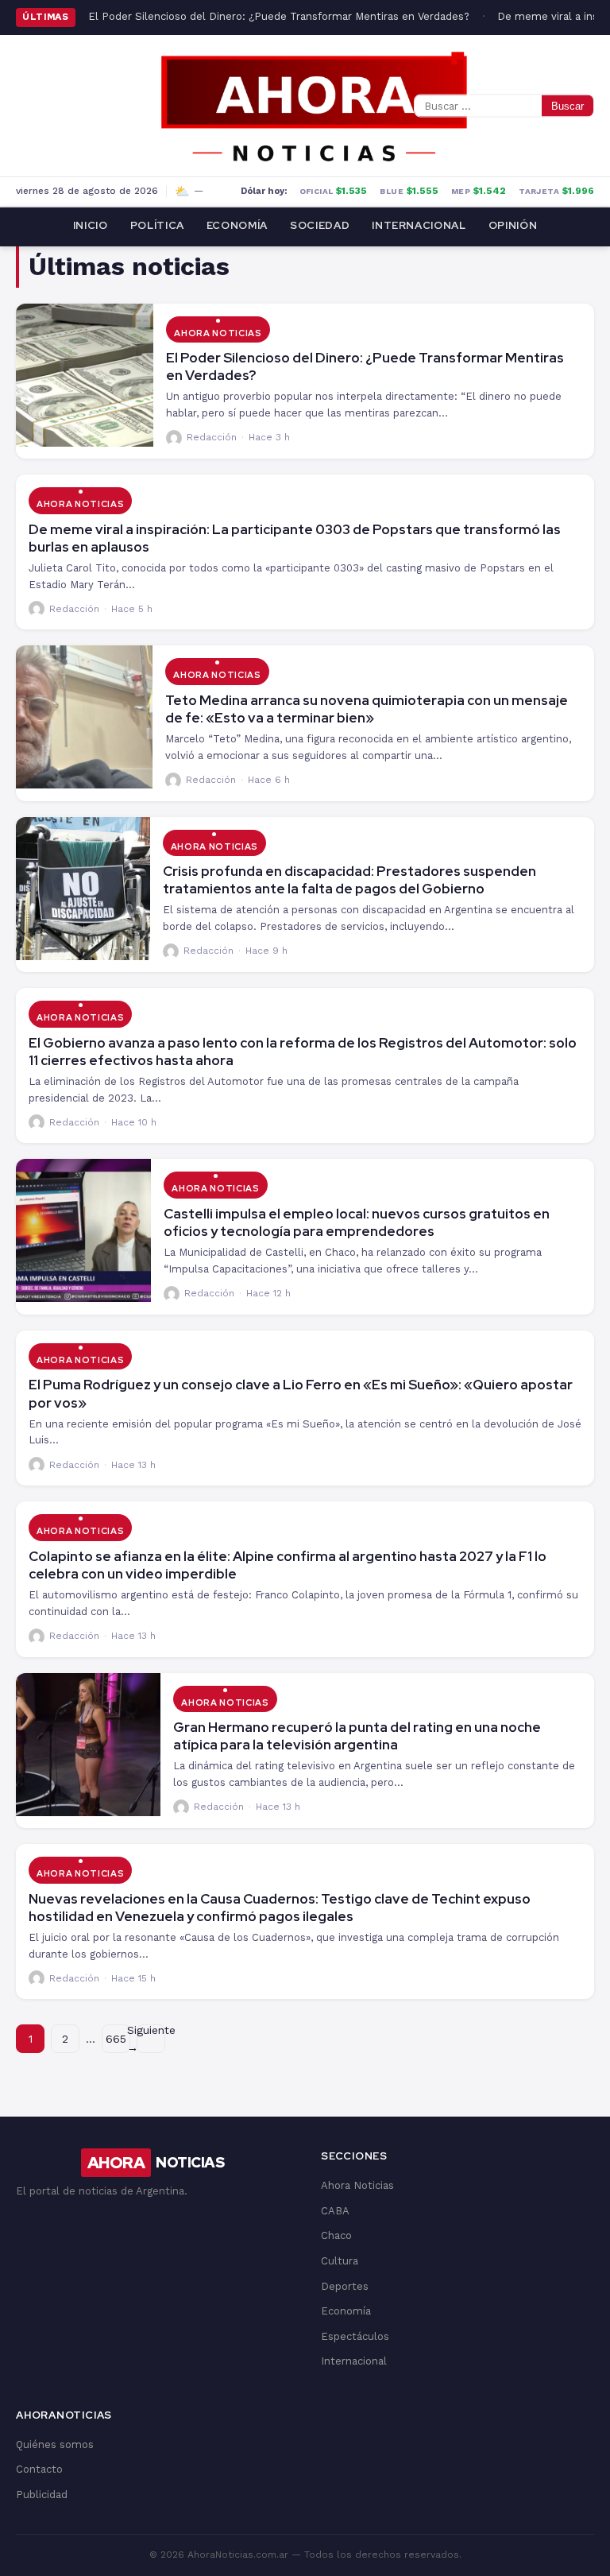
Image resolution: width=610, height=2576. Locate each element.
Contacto (39, 2469)
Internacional (419, 225)
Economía (237, 225)
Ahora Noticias (218, 333)
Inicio (91, 225)
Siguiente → (151, 2039)
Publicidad (42, 2495)
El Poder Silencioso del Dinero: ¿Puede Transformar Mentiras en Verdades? (279, 16)
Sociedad (320, 225)
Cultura (340, 2261)
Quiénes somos (55, 2444)
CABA (335, 2211)
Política (157, 225)
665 (116, 2039)
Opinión (513, 225)
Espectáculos (355, 2336)
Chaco (336, 2235)
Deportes (345, 2286)
